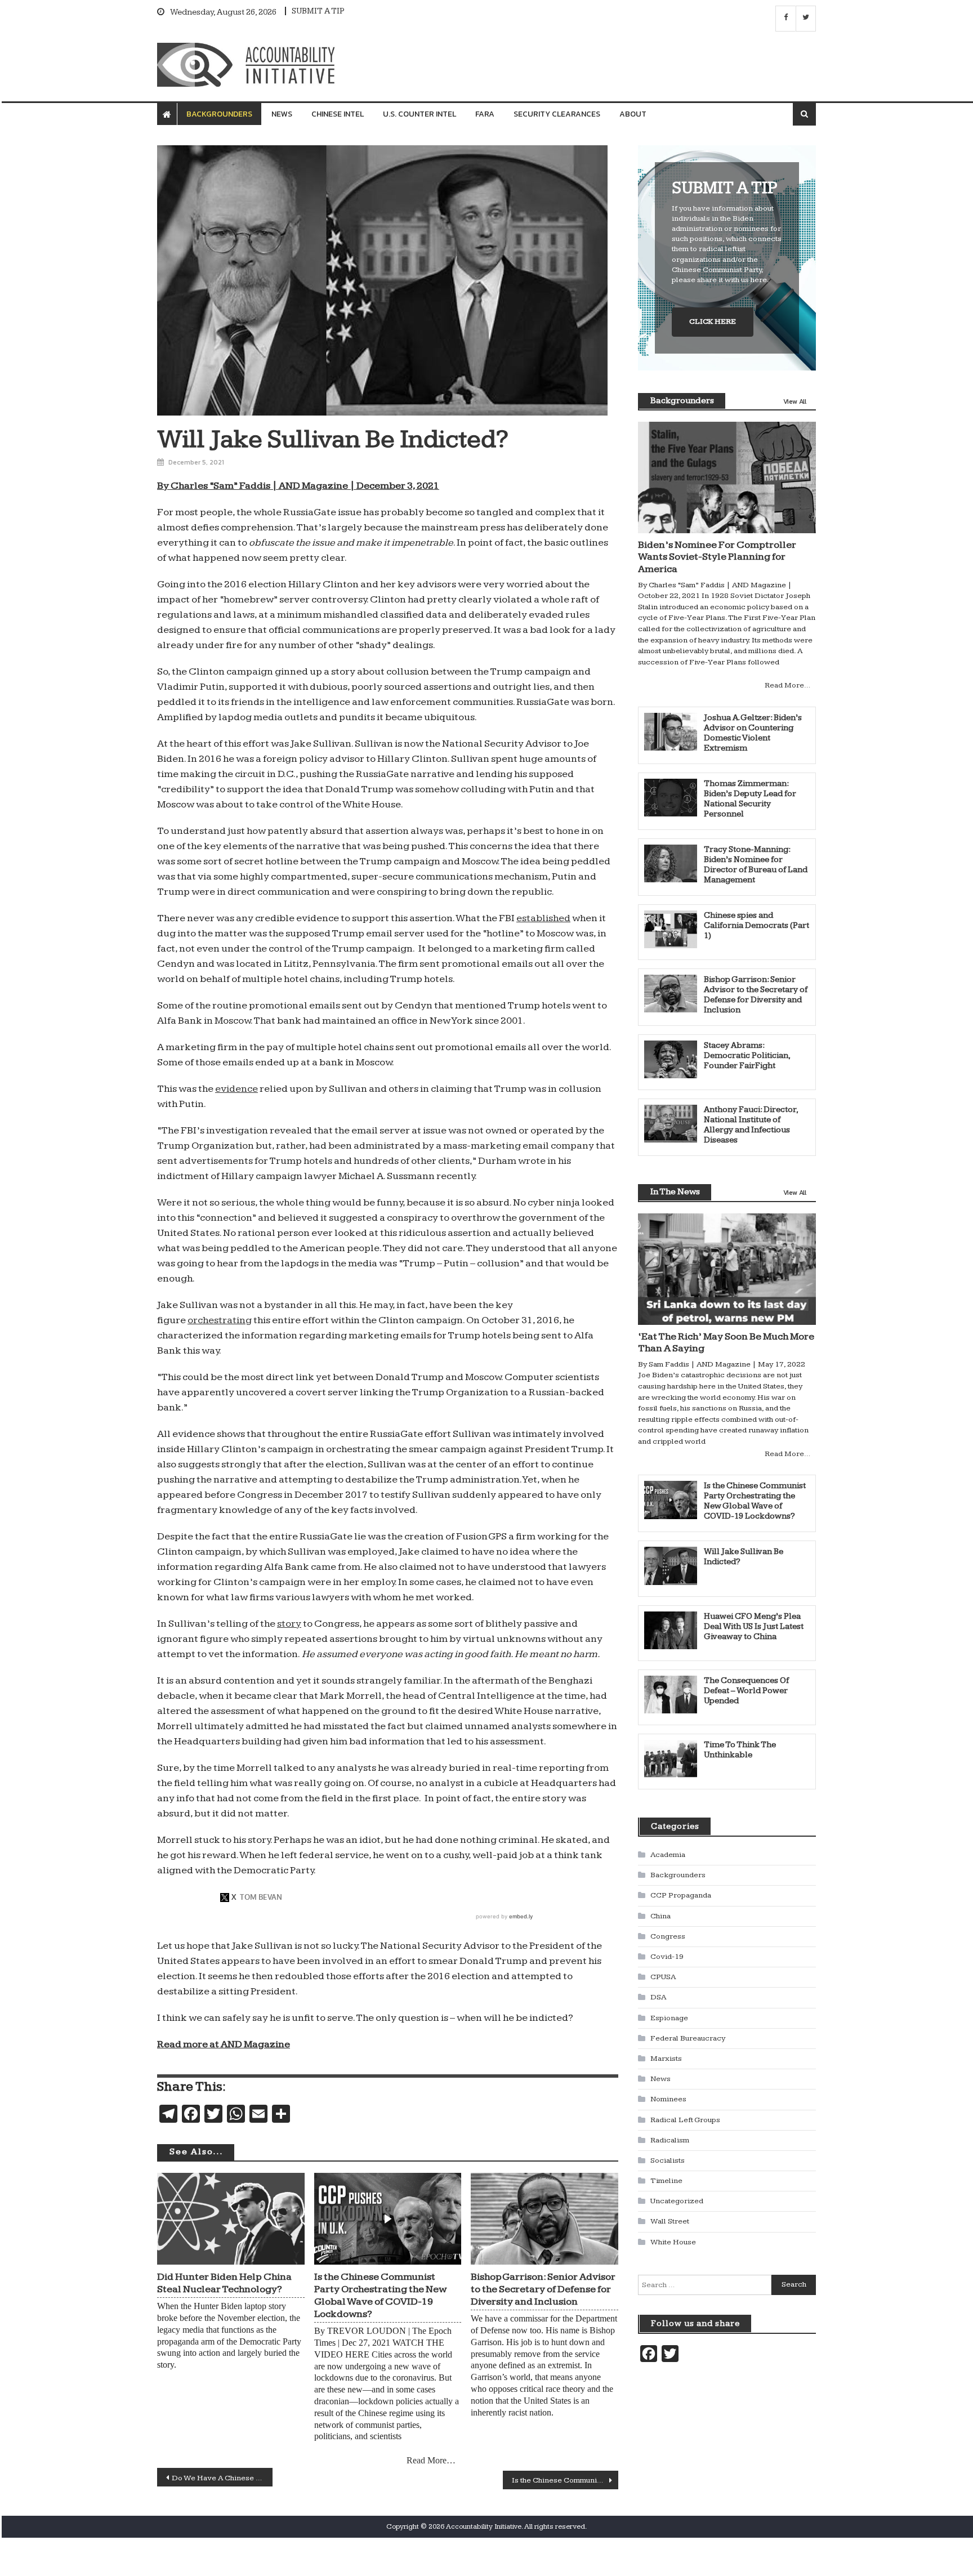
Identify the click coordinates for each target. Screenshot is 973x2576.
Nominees (668, 2099)
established (543, 918)
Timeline (666, 2181)
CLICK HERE (713, 322)
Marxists (666, 2059)
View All (795, 401)
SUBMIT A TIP (318, 11)
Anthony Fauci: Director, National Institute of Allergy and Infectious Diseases (751, 1125)
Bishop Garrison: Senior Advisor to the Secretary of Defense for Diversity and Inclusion (543, 2289)
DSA (658, 1997)
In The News (675, 1192)
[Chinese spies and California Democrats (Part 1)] (671, 929)
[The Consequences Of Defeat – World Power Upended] (671, 1695)
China (660, 1916)
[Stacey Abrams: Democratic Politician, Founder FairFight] (671, 1059)
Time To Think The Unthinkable (740, 1750)
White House (673, 2242)
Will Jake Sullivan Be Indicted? (744, 1557)
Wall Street (670, 2221)
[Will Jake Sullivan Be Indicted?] (671, 1566)
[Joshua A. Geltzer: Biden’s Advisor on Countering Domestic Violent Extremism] (671, 732)
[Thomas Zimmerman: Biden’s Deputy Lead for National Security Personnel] (671, 798)
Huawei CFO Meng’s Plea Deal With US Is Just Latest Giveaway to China (754, 1626)
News (282, 114)
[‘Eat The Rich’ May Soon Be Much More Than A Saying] (727, 1269)
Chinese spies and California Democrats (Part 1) (756, 925)
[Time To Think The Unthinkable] (671, 1759)
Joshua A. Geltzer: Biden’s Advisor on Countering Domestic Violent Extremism (753, 733)
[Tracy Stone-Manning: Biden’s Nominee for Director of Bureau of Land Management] (671, 863)
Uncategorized (677, 2201)
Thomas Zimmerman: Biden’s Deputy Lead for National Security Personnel (750, 799)
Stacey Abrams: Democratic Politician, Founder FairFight (747, 1055)
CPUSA (663, 1977)
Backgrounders (219, 114)
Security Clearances (557, 114)
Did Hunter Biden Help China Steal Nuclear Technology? (224, 2283)
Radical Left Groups (685, 2120)
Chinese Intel (338, 114)
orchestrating (220, 1320)
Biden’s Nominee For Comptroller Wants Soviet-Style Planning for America (717, 557)
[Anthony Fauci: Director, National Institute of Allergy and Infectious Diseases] (671, 1124)
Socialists (668, 2160)
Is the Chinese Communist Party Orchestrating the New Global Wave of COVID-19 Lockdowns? (380, 2295)
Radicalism (670, 2140)
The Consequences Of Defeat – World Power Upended (746, 1691)
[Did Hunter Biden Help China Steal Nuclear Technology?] (231, 2219)
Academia (668, 1855)
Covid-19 (667, 1957)
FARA (485, 114)
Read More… (431, 2460)
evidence (236, 1089)
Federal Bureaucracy (688, 2038)
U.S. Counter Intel (419, 114)
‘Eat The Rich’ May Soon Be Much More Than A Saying (726, 1343)
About (633, 114)
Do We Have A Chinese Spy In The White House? (222, 2478)
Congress (668, 1936)
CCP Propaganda (681, 1895)
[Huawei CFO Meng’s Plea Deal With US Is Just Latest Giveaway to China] (671, 1630)
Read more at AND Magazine (224, 2044)
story (289, 1624)
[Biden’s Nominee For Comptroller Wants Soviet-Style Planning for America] (727, 477)
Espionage (669, 2018)
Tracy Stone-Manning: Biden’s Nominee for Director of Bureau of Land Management (756, 865)
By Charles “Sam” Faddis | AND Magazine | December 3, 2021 (298, 486)
